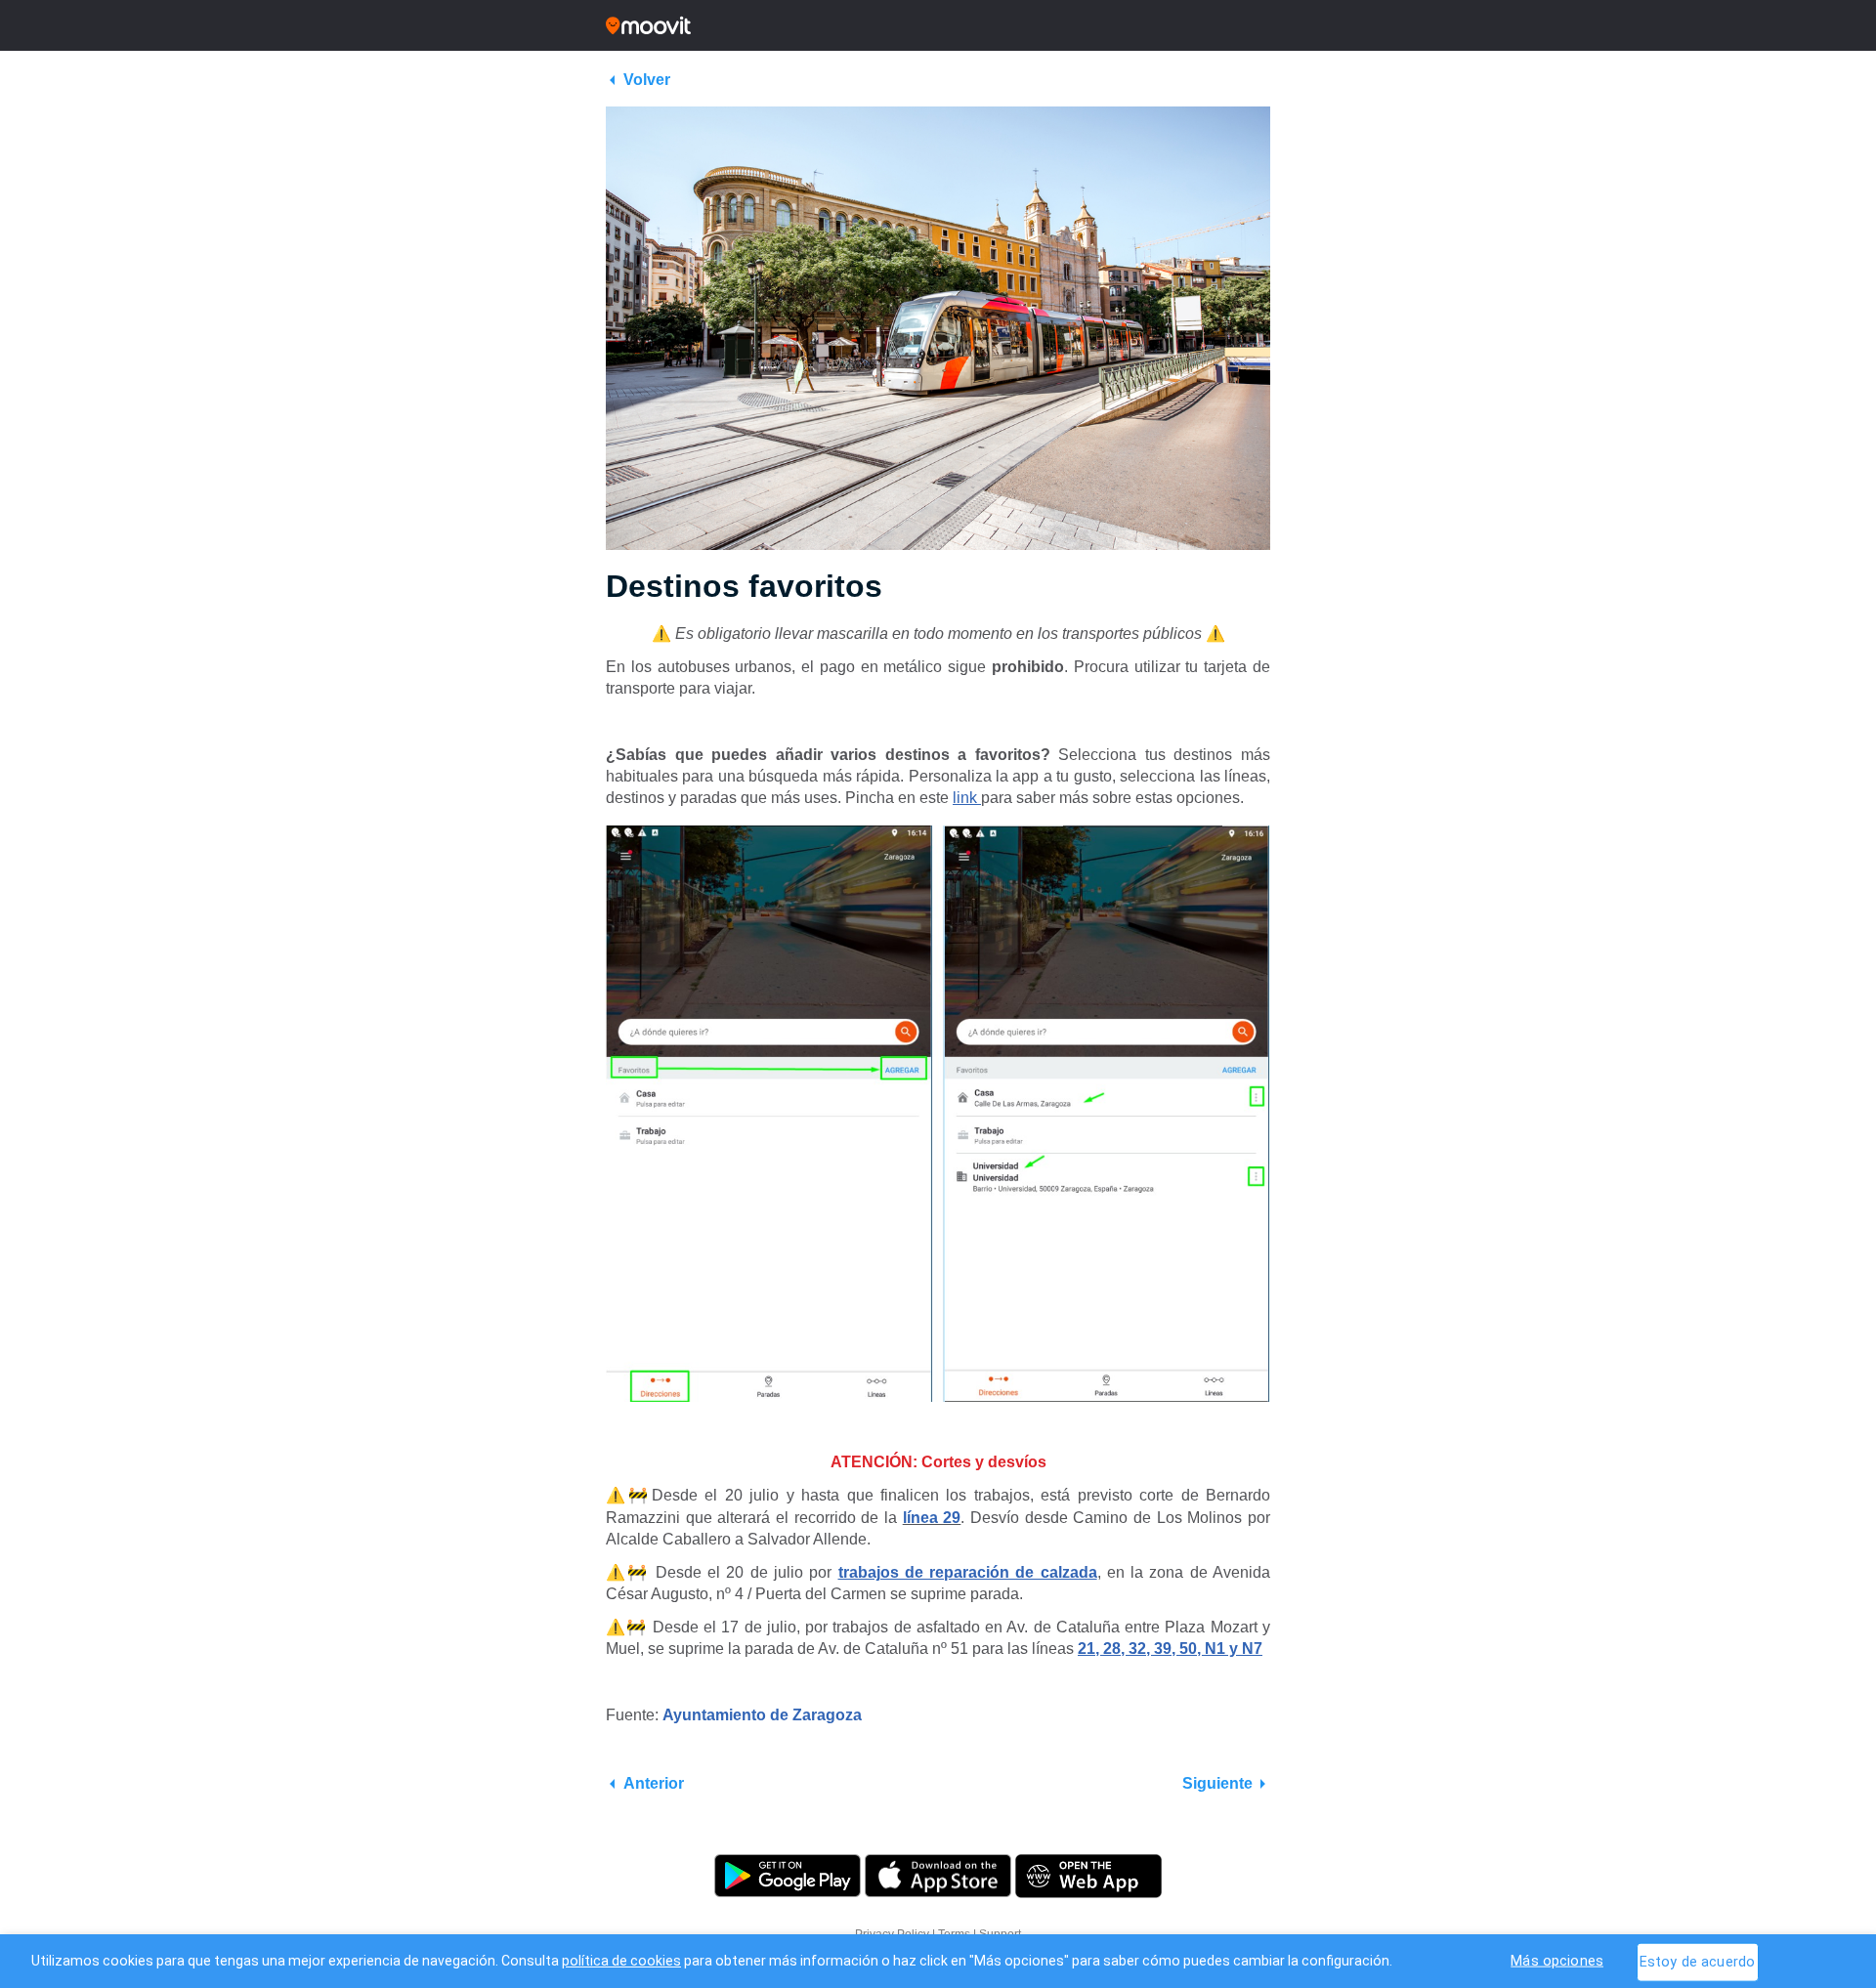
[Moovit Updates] (938, 25)
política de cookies (621, 1961)
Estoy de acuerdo (1697, 1961)
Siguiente (1217, 1783)
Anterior (654, 1783)
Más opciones (1557, 1960)
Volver (647, 80)
